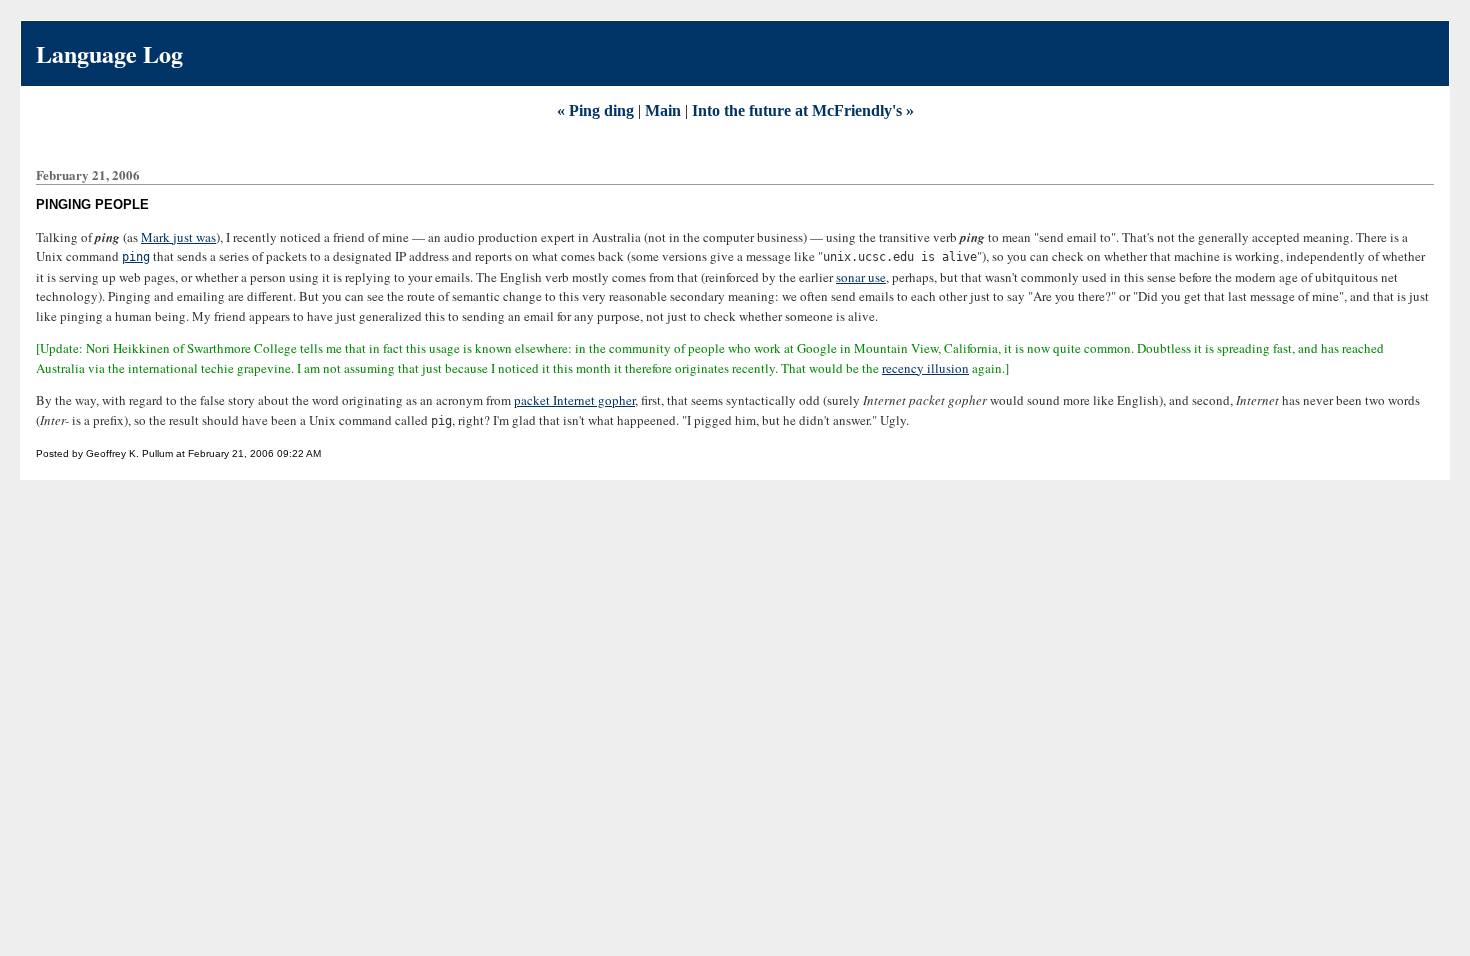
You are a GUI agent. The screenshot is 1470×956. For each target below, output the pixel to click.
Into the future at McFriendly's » (803, 110)
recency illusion (925, 368)
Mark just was (178, 237)
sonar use (861, 277)
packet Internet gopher (574, 400)
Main (663, 110)
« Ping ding (597, 110)
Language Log (109, 53)
